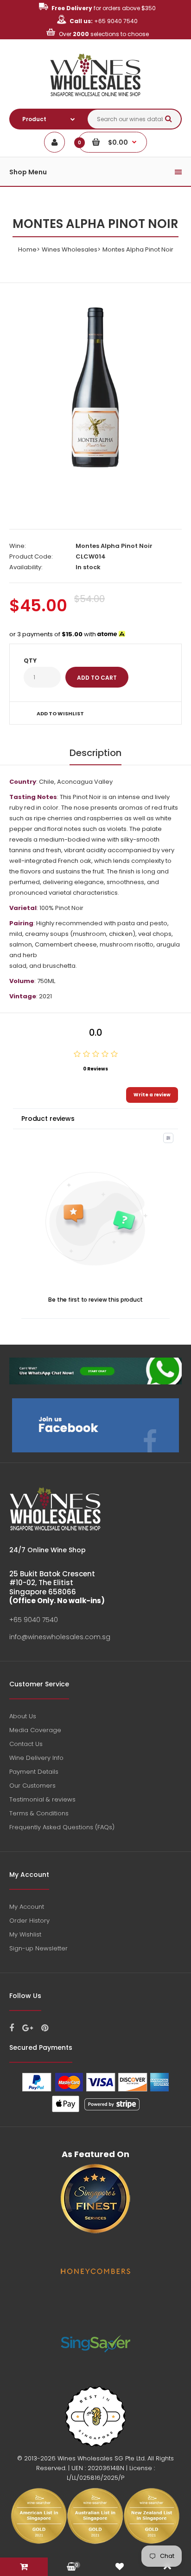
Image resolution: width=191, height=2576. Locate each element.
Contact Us (26, 1744)
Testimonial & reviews (42, 1799)
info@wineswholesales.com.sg (60, 1637)
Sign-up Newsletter (38, 1948)
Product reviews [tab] (48, 1119)
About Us (23, 1716)
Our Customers (32, 1786)
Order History (29, 1921)
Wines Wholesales (70, 249)
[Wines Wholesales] (96, 101)
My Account (27, 1907)
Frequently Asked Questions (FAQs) (62, 1827)
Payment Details (34, 1772)
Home (27, 249)
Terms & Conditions (39, 1813)
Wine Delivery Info (36, 1758)
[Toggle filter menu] (168, 1138)
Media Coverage (35, 1730)
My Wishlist (25, 1934)
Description (95, 753)
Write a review (152, 1095)
